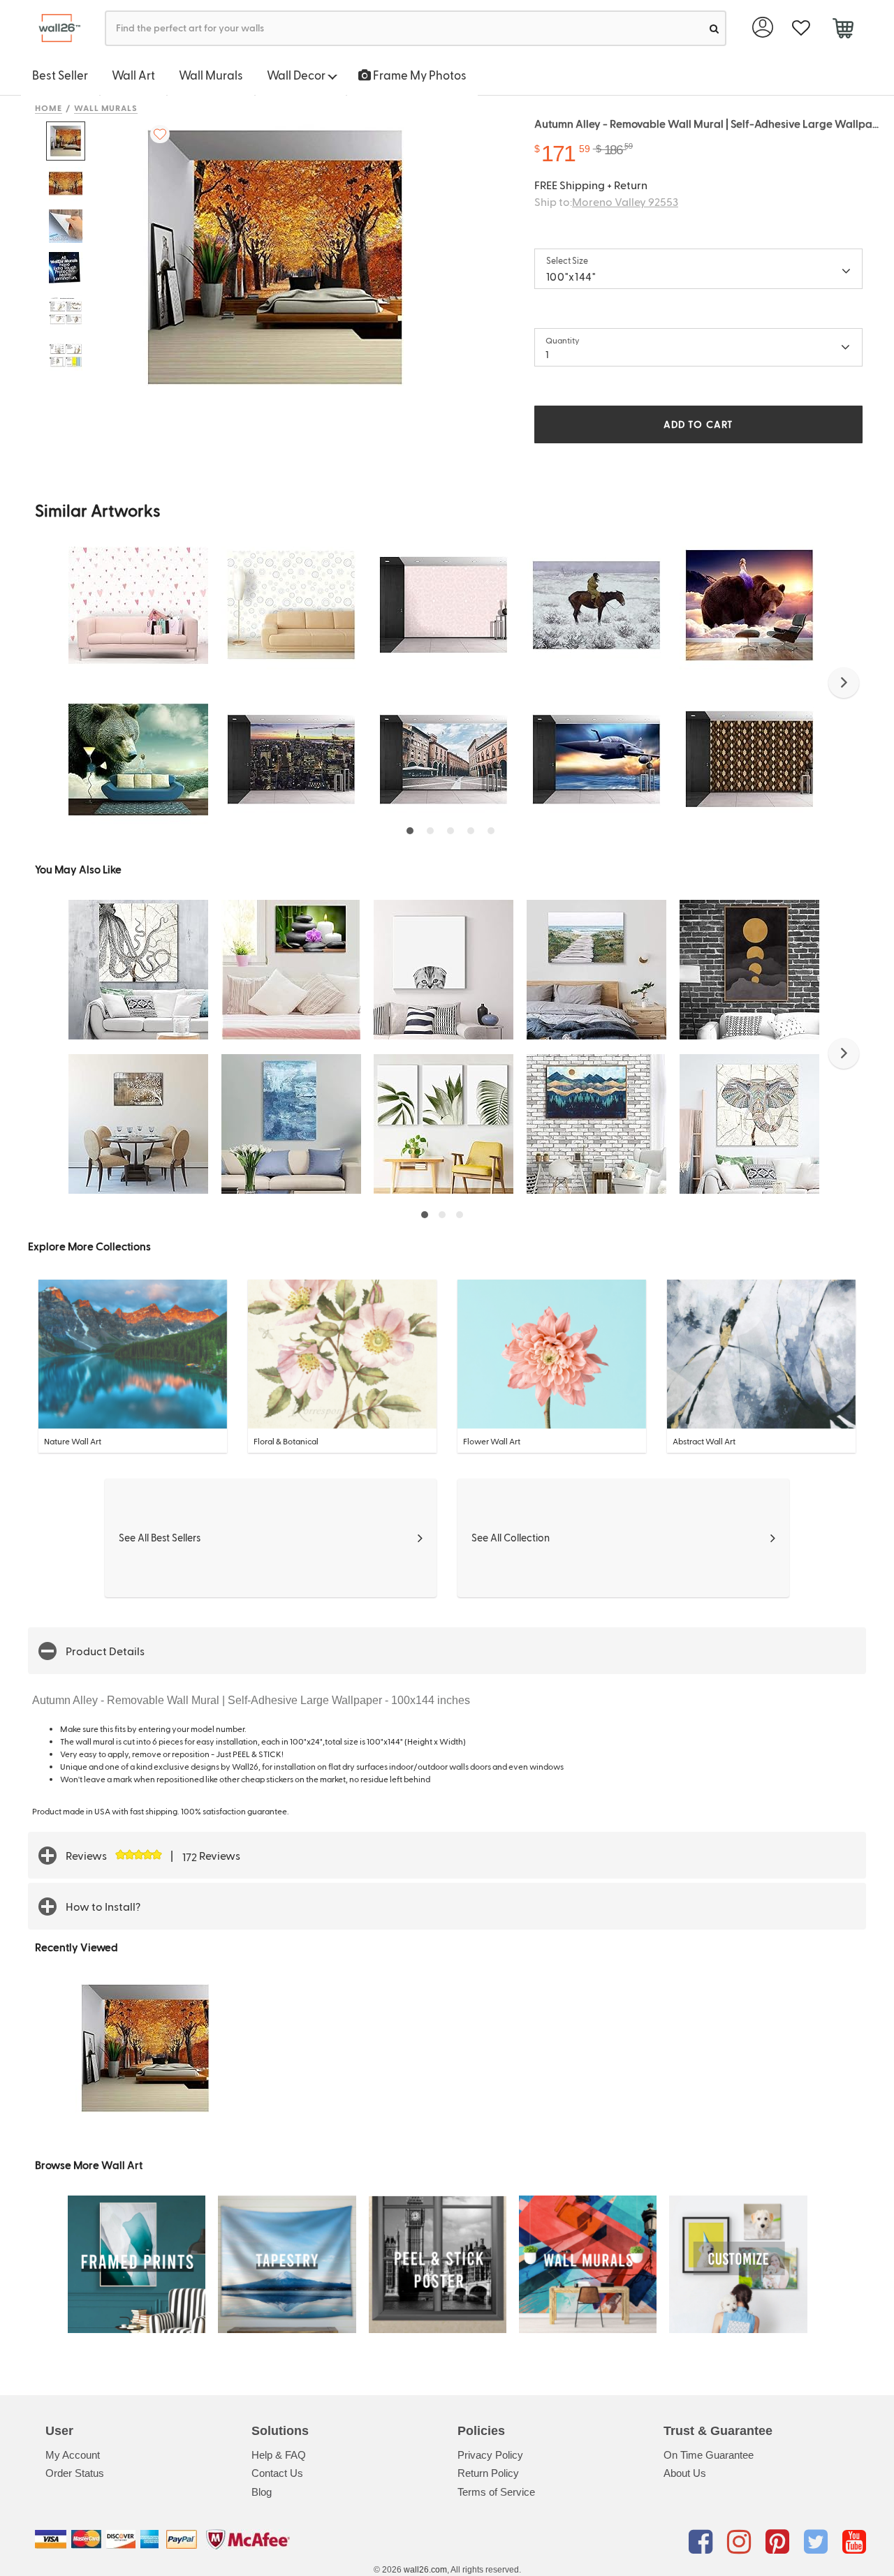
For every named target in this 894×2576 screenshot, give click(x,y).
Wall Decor (297, 75)
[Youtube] (854, 2542)
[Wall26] (54, 28)
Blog (262, 2492)
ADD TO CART (698, 424)
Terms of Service (496, 2492)
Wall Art (133, 75)
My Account (73, 2455)
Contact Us (277, 2473)
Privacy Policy (490, 2455)
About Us (685, 2473)
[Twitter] (818, 2542)
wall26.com (425, 2570)
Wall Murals (211, 75)
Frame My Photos (419, 75)
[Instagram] (741, 2542)
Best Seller (60, 75)
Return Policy (488, 2473)
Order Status (75, 2473)
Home (49, 108)
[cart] (843, 30)
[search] (714, 28)
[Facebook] (703, 2542)
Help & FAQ (279, 2455)
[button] (844, 683)
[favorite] (801, 28)
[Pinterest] (780, 2542)
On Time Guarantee (709, 2455)
